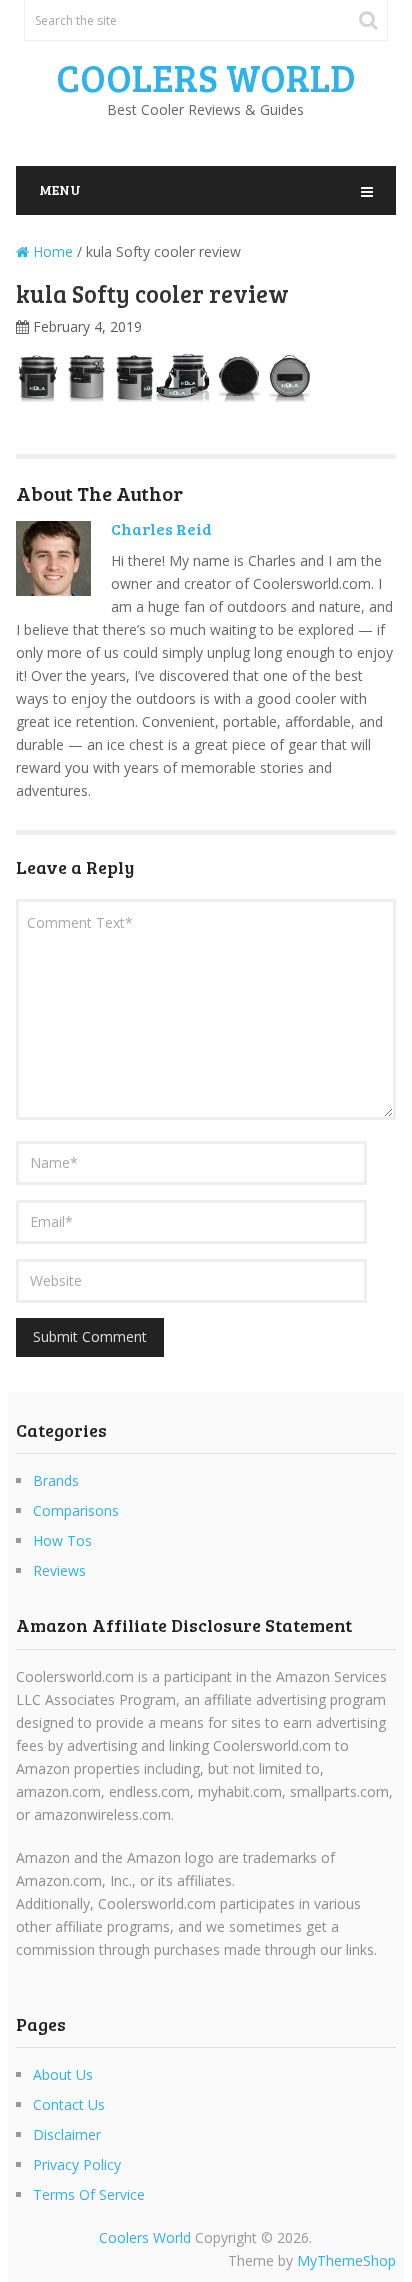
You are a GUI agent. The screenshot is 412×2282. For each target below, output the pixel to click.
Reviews (59, 1570)
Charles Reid (161, 528)
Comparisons (76, 1510)
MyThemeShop (346, 2260)
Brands (56, 1480)
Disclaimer (67, 2134)
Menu (60, 189)
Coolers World (206, 77)
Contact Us (69, 2104)
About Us (63, 2074)
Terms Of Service (89, 2194)
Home (51, 251)
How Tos (62, 1540)
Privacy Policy (77, 2164)
